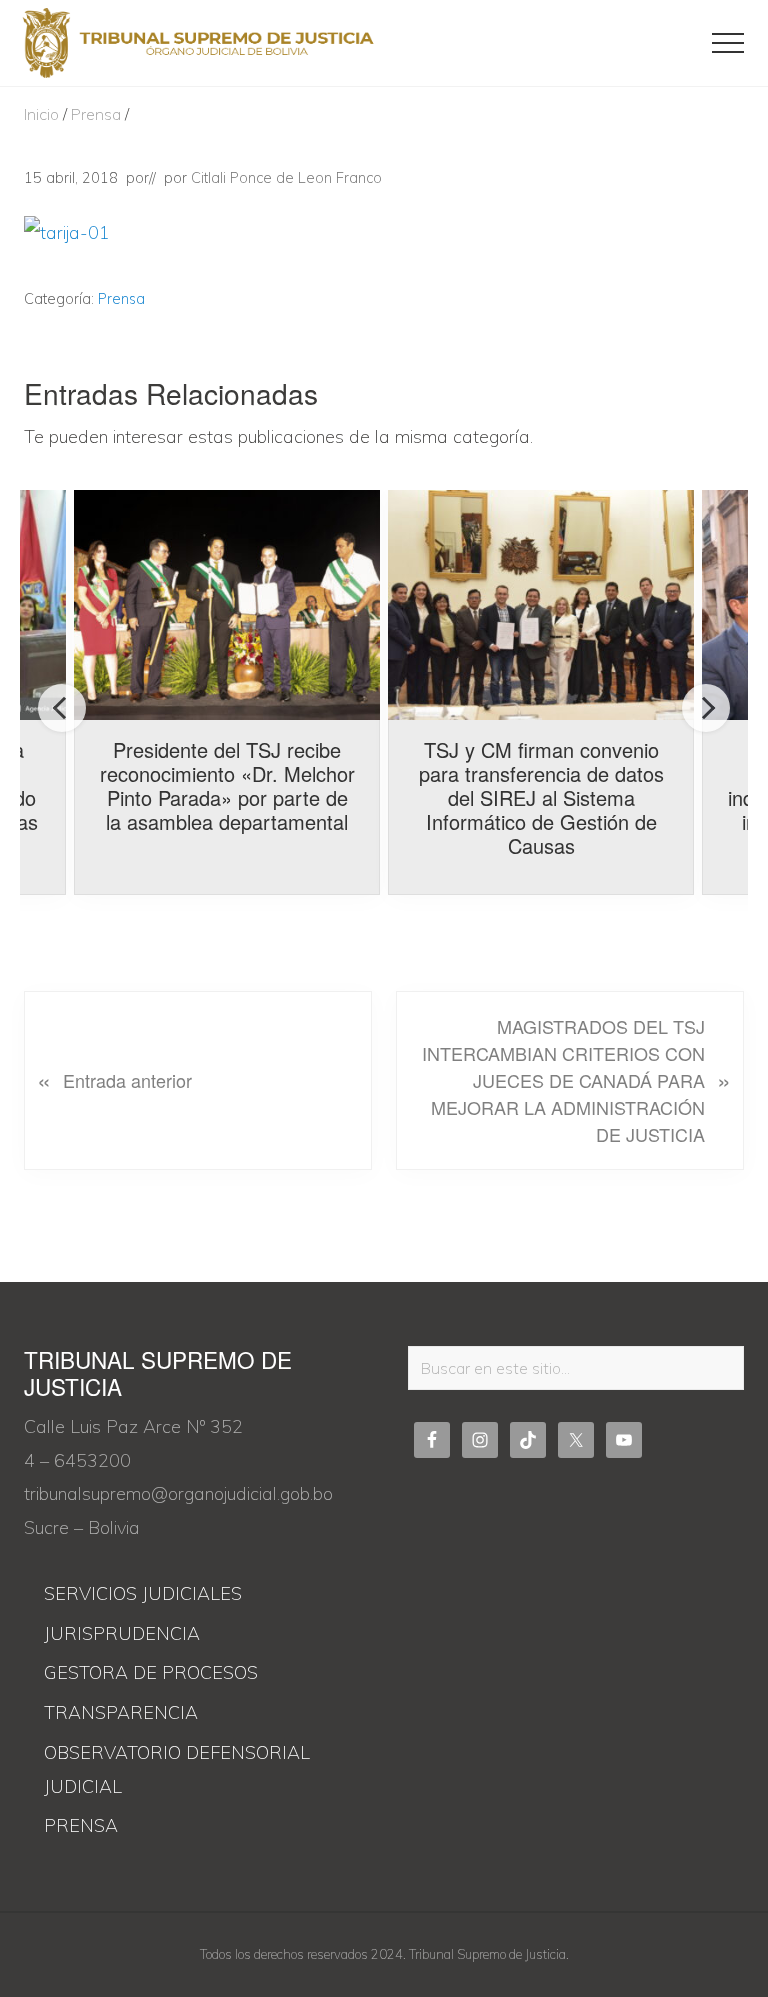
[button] (728, 43)
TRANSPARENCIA (121, 1712)
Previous (62, 708)
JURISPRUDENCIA (122, 1633)
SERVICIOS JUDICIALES (143, 1593)
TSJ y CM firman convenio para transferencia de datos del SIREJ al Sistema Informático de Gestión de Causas (541, 797)
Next (706, 708)
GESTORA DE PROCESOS (151, 1672)
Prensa (121, 299)
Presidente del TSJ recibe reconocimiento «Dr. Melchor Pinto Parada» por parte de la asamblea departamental (227, 785)
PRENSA (81, 1825)
